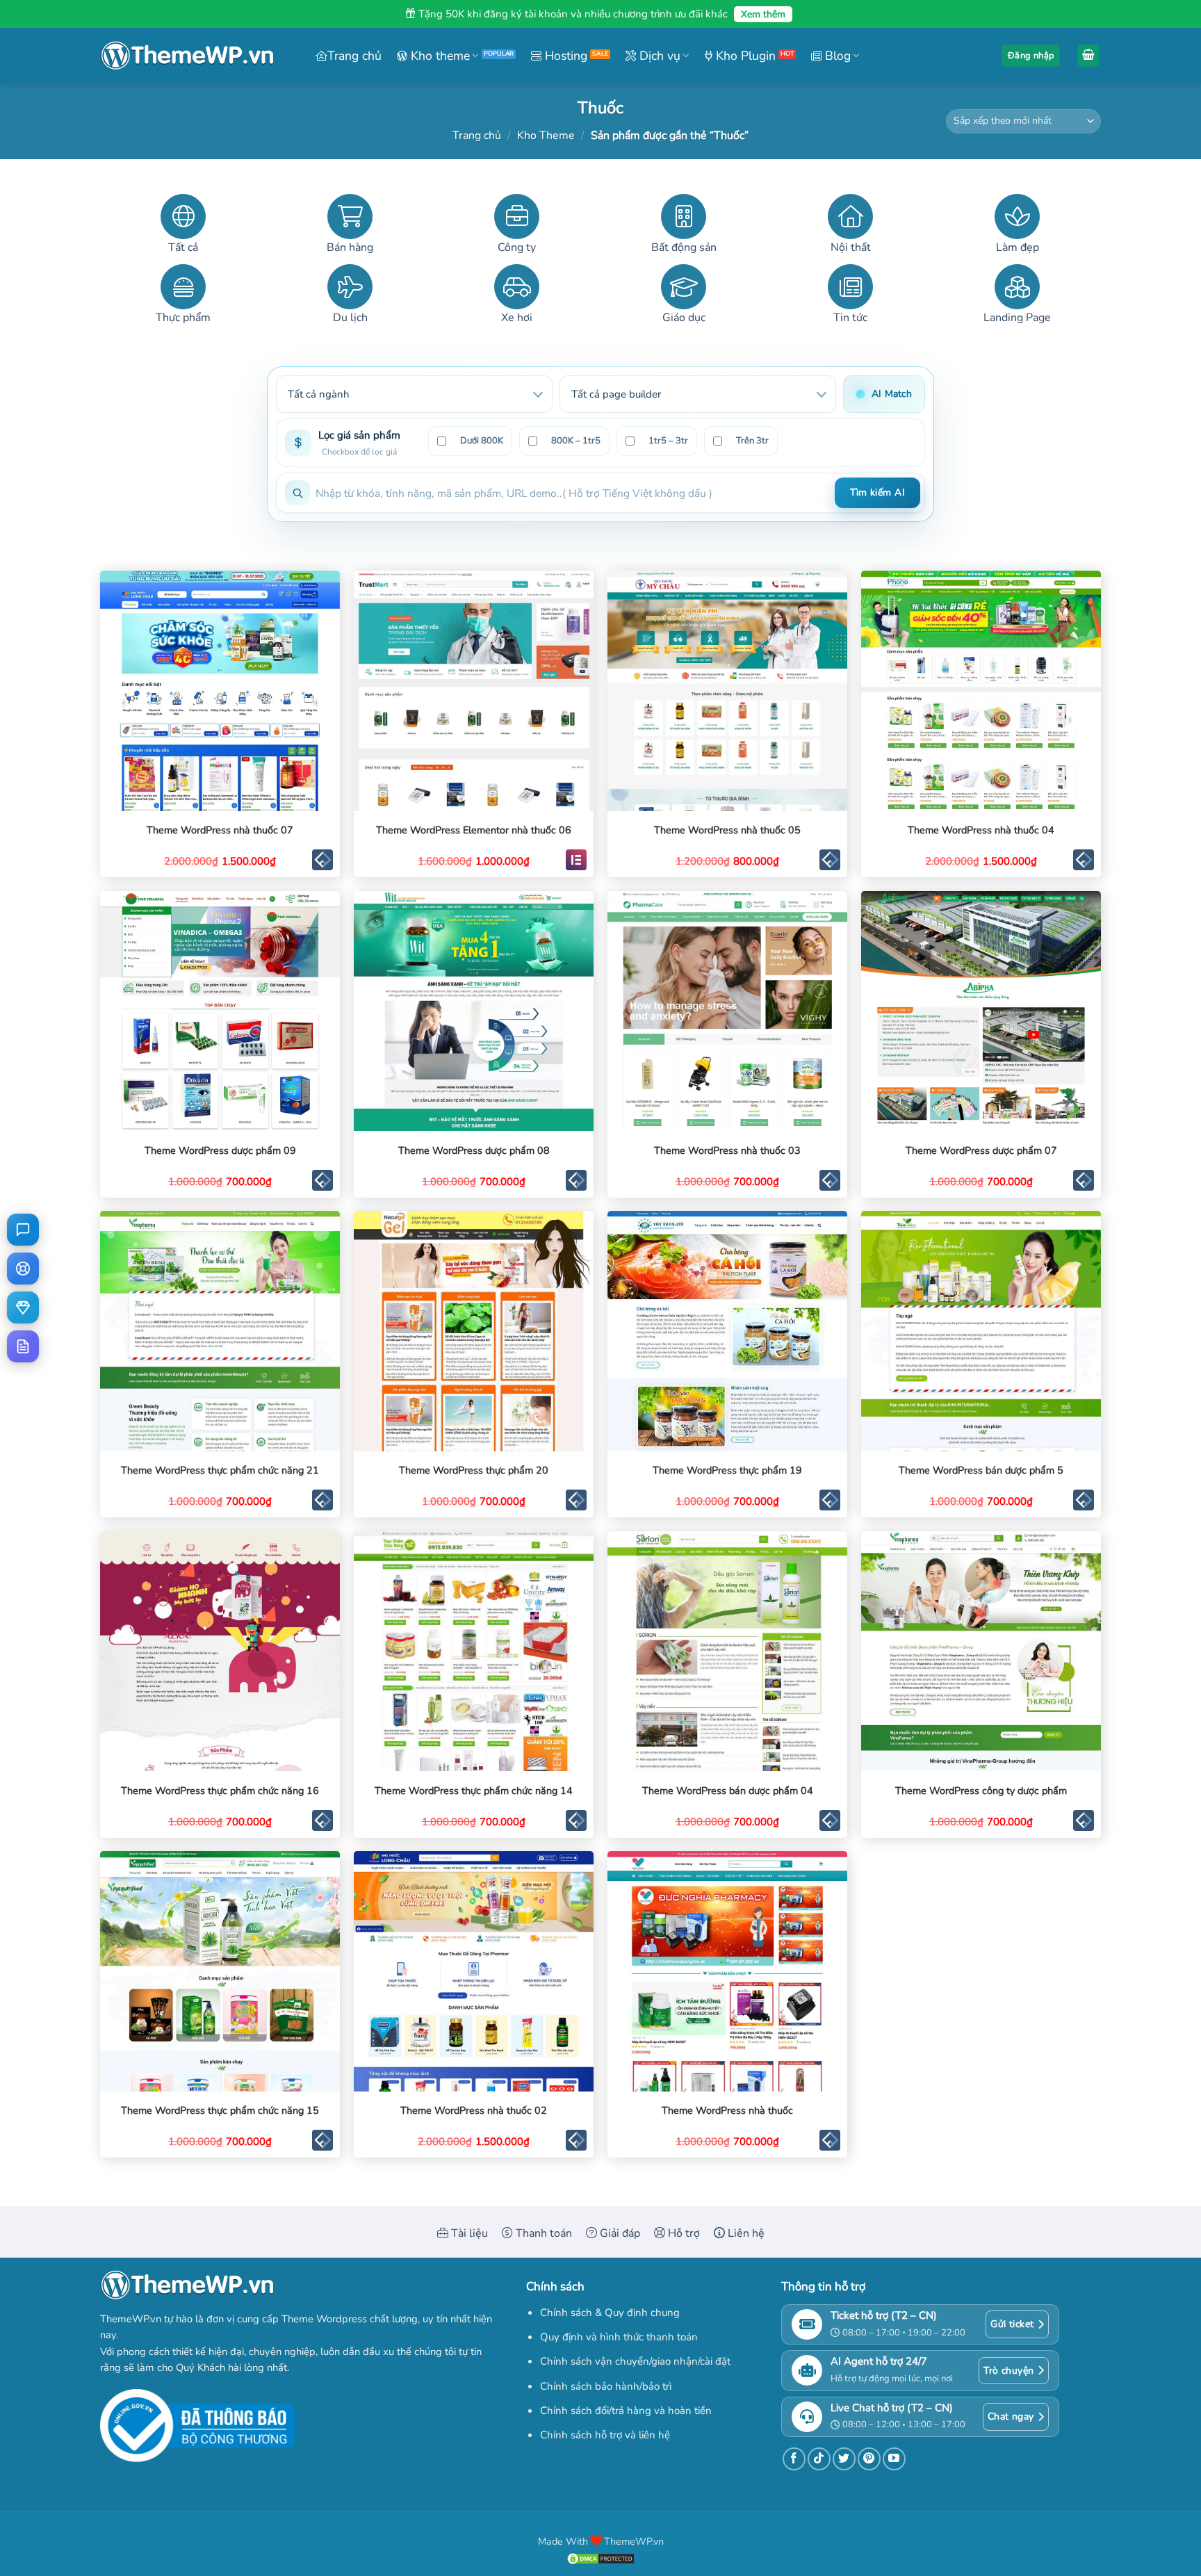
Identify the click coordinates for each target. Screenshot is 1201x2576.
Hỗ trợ (683, 2233)
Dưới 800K (482, 441)
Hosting (564, 56)
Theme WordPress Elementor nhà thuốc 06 (474, 830)
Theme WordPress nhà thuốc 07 (220, 830)
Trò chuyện (1008, 2371)
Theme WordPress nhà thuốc (727, 2111)
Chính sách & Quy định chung (610, 2313)
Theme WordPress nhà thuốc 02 (474, 2111)
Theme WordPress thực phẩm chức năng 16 (220, 1791)
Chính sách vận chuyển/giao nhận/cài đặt (635, 2361)
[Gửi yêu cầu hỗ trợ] (23, 1269)
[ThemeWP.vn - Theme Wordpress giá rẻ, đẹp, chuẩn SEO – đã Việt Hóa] (187, 56)
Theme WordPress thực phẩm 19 (727, 1470)
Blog (836, 56)
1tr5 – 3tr (668, 441)
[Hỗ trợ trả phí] (23, 1307)
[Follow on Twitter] (844, 2459)
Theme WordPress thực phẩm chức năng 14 (474, 1791)
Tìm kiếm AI (877, 492)
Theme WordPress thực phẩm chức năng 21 (220, 1470)
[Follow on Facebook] (794, 2459)
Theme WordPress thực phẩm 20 (474, 1470)
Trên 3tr (752, 441)
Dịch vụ (658, 56)
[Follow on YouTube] (894, 2459)
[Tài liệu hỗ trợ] (23, 1346)
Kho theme (439, 56)
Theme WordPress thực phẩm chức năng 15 (220, 2111)
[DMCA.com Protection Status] (600, 2557)
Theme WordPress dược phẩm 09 (220, 1151)
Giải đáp (619, 2233)
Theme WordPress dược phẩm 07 (981, 1151)
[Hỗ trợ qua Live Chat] (23, 1230)
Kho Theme (546, 136)
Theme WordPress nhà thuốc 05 (727, 830)
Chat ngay (1011, 2416)
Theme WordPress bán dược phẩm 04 (728, 1791)
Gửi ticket (1012, 2324)
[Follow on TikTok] (819, 2459)
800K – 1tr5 (576, 441)
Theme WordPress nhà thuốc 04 (981, 830)
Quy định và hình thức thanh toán (619, 2337)
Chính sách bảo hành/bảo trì (606, 2386)
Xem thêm (763, 14)
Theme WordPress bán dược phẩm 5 (981, 1470)
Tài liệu (468, 2233)
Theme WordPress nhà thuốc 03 (727, 1151)
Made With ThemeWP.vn (601, 2541)
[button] (1031, 56)
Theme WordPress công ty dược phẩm (981, 1791)
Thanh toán (542, 2233)
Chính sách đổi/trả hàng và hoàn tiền (626, 2411)
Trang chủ (354, 56)
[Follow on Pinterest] (869, 2459)
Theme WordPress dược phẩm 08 (474, 1151)
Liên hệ (745, 2233)
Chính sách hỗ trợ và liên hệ (605, 2435)
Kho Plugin (744, 56)
